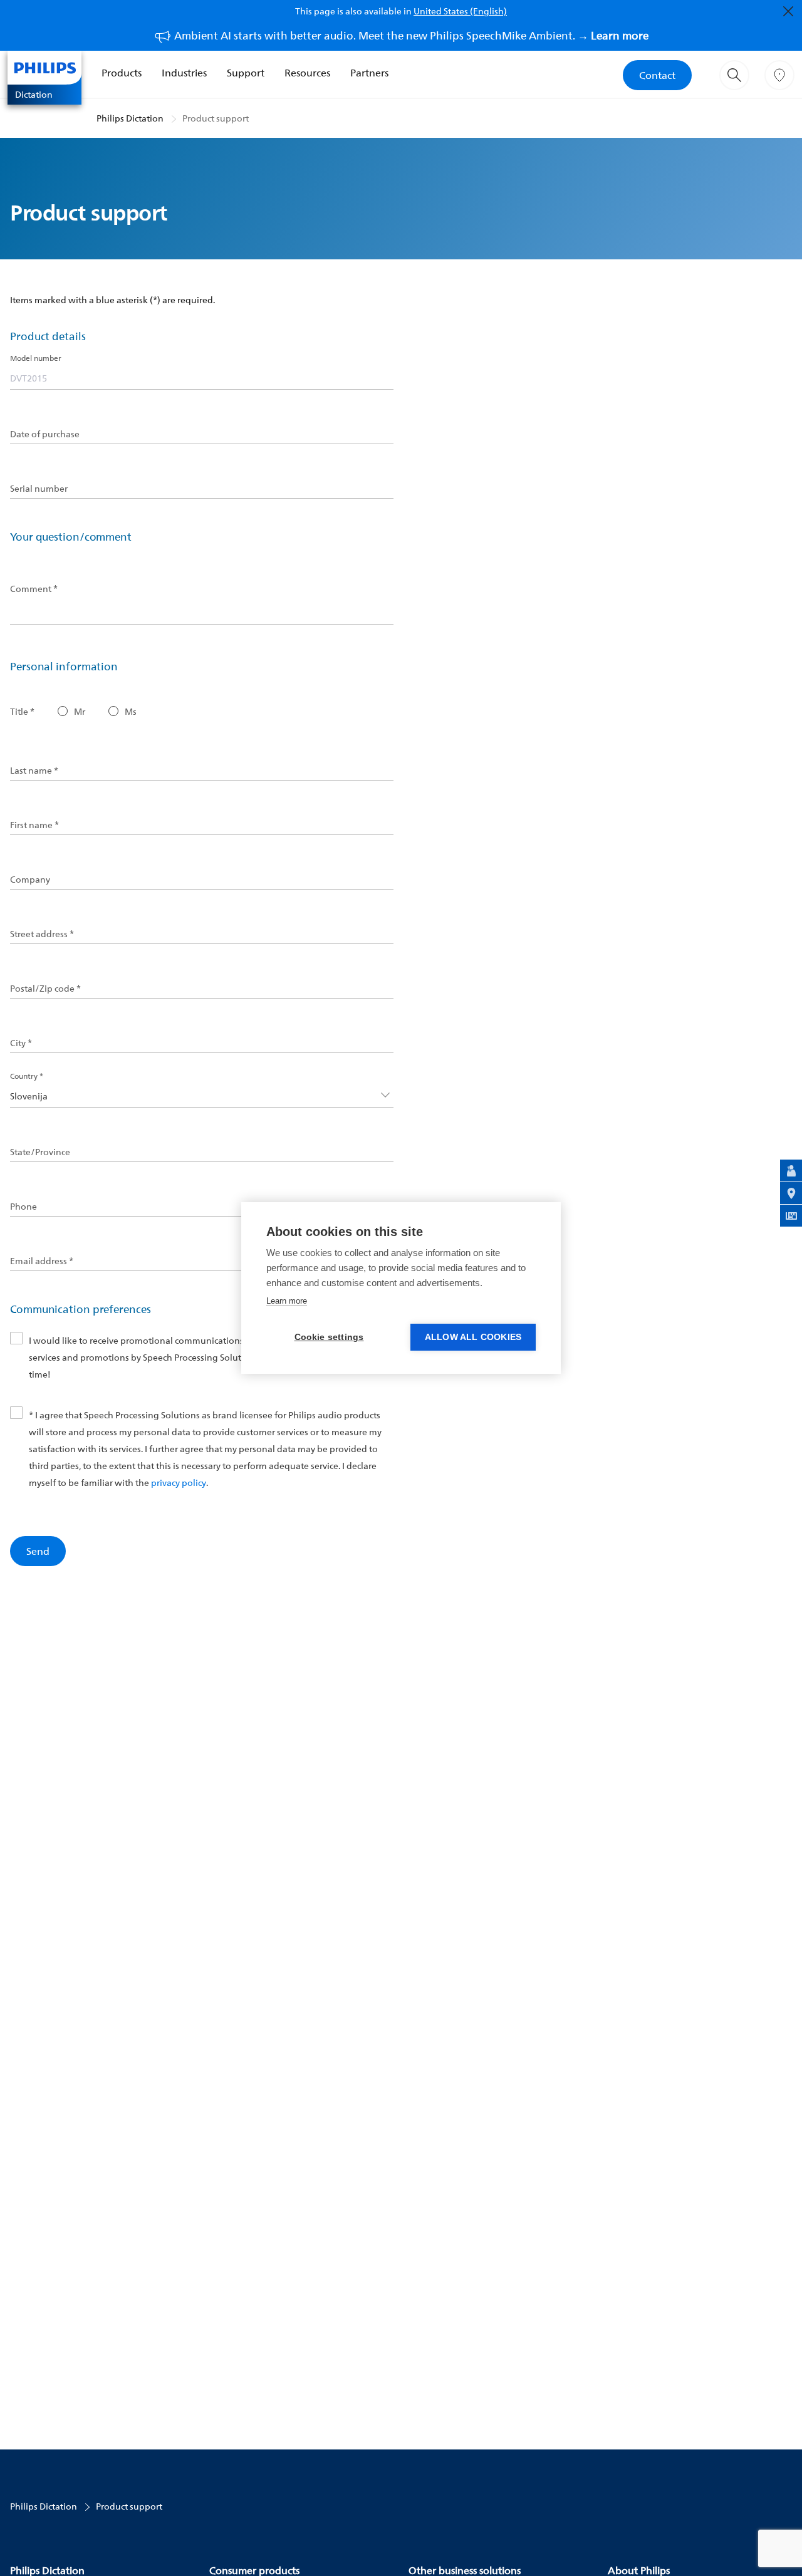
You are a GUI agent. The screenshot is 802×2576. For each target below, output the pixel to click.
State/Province (40, 1152)
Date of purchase (45, 434)
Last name (34, 771)
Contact (657, 75)
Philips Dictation (130, 118)
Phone (23, 1207)
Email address (42, 1261)
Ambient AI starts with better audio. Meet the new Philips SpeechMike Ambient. (411, 35)
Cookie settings (329, 1337)
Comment (34, 589)
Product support (216, 118)
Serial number (39, 489)
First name (34, 825)
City (21, 1043)
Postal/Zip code (45, 989)
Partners (369, 73)
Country (27, 1076)
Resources (307, 73)
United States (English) (460, 11)
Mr (80, 712)
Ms (131, 712)
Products (122, 73)
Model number (36, 358)
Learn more (287, 1301)
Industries (184, 73)
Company (30, 880)
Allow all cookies (473, 1337)
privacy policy (179, 1483)
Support (246, 73)
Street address (42, 934)
